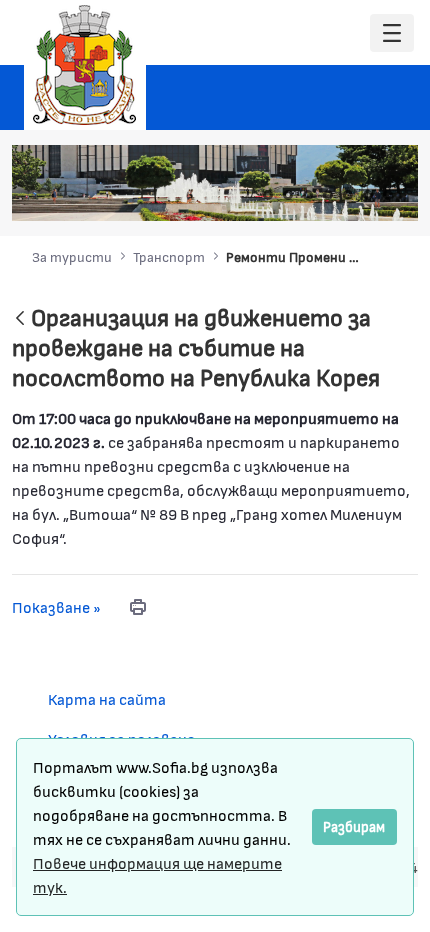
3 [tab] (308, 195)
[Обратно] (20, 319)
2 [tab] (288, 195)
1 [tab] (268, 195)
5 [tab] (348, 195)
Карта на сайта (107, 698)
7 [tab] (388, 195)
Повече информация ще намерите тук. (157, 874)
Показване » (56, 606)
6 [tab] (368, 195)
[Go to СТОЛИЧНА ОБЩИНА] (85, 65)
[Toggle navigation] (392, 33)
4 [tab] (328, 195)
